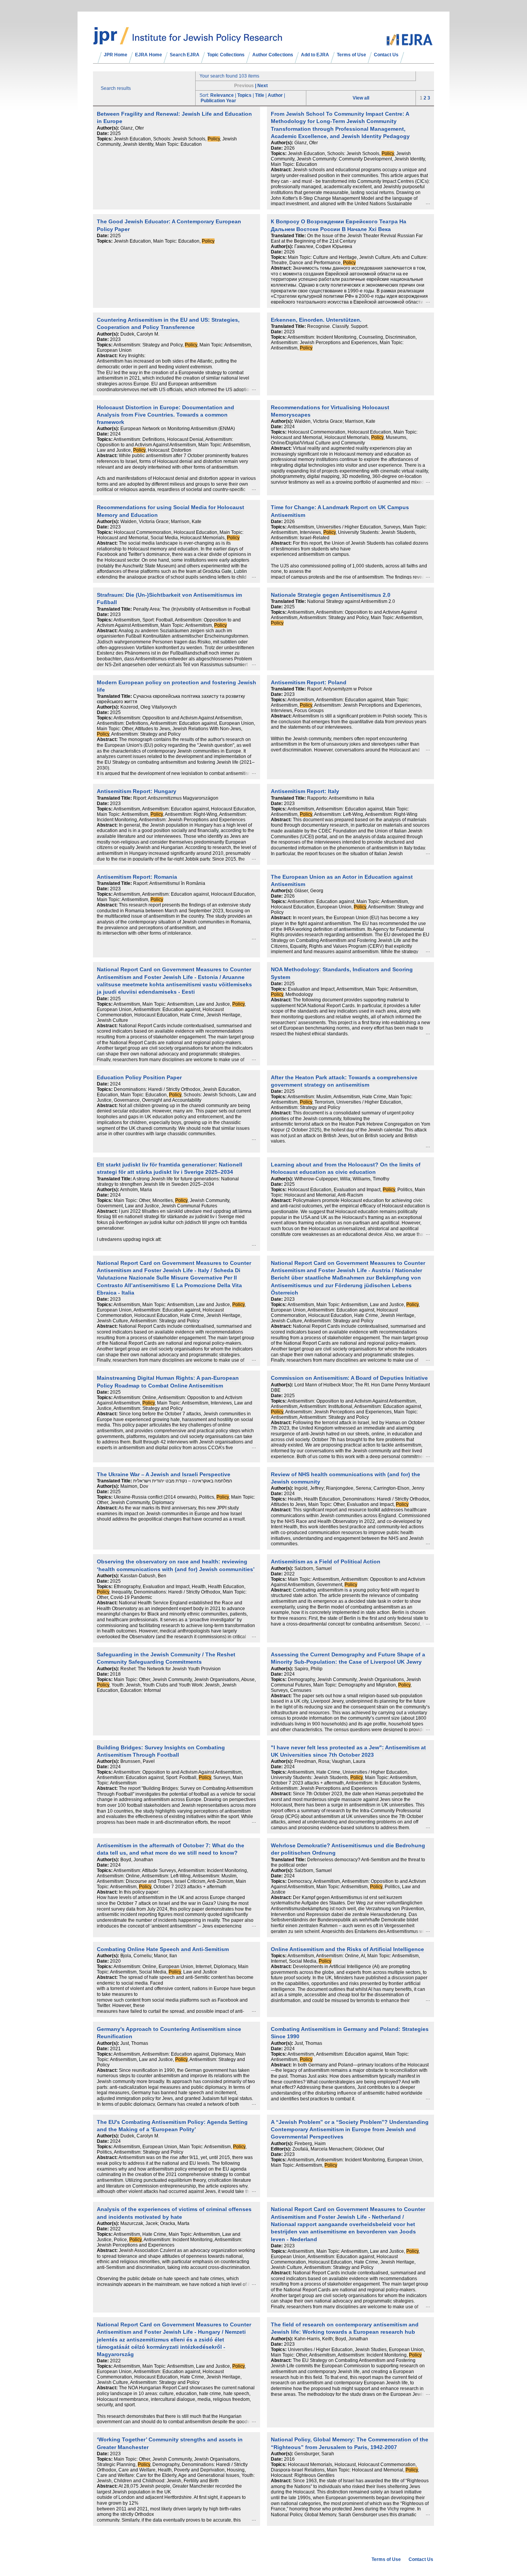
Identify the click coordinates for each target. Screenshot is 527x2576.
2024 (115, 434)
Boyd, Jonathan (137, 1860)
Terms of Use (351, 55)
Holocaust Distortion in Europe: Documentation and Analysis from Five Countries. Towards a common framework (166, 415)
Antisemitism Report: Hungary (137, 791)
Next (263, 86)
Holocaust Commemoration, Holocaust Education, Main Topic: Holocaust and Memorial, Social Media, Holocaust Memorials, (170, 535)
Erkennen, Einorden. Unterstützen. (316, 320)
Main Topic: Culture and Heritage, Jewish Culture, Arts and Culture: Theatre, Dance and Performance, (349, 260)
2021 (115, 2049)
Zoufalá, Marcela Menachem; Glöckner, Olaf (338, 2149)
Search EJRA (185, 55)
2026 (289, 148)
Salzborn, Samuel (313, 1568)
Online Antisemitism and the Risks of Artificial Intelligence (347, 1949)
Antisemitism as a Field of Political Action (326, 1562)
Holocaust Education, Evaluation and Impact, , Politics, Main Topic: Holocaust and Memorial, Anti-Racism (348, 1192)
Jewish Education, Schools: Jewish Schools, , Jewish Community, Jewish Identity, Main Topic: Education (167, 142)
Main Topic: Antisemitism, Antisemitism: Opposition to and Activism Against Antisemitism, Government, (348, 1582)
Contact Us (386, 55)
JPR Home (116, 55)
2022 (289, 1574)
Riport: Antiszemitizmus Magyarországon (176, 798)
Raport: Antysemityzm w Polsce (340, 689)
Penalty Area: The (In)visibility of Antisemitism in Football (192, 609)
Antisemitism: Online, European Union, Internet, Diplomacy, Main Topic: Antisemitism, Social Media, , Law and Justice (173, 1969)
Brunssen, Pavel (138, 1761)
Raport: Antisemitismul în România (169, 883)
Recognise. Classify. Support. (338, 326)
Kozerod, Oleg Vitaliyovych (149, 707)
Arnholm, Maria (136, 1190)
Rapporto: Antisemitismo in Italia (341, 798)
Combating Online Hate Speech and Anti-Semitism (163, 1949)
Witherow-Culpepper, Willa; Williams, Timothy (342, 1179)
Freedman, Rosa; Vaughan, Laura (330, 1761)
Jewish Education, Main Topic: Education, (164, 241)
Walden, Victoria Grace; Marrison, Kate (335, 421)
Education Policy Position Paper (139, 1078)
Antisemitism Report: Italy (305, 791)
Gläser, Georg (309, 891)
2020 (115, 1961)
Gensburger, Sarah (314, 2454)
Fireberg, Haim (310, 2144)
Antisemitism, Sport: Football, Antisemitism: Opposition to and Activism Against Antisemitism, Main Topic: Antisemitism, (169, 623)
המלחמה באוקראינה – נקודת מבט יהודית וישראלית (183, 1481)
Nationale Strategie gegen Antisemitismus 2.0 (331, 595)
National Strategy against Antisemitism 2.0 (351, 601)
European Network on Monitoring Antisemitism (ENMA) (178, 429)
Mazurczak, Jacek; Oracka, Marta (155, 2223)
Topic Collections (226, 55)
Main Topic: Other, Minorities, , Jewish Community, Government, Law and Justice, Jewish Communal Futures (164, 1203)
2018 (115, 1674)
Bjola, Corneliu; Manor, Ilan (149, 1956)
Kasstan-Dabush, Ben (143, 1576)
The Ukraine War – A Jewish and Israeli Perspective (164, 1475)
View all (361, 98)
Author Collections (273, 55)
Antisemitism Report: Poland (309, 683)
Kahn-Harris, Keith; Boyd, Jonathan (331, 2339)
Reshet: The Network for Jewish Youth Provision (171, 1669)
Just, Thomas (134, 2043)
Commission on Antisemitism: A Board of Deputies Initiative (349, 1378)
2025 (115, 133)
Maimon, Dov (134, 1486)
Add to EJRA (315, 55)
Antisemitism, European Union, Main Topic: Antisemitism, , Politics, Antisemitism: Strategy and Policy (172, 2149)
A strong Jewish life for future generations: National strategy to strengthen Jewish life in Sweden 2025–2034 (168, 1182)
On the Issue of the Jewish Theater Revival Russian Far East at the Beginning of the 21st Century (347, 238)
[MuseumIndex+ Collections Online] (188, 41)
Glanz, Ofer (132, 128)
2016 (289, 2459)
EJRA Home (149, 55)
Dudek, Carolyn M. (140, 334)
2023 (115, 339)
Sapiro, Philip (308, 1669)
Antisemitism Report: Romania (137, 877)
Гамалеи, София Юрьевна (323, 246)
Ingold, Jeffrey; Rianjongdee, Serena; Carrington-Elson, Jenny (359, 1488)
